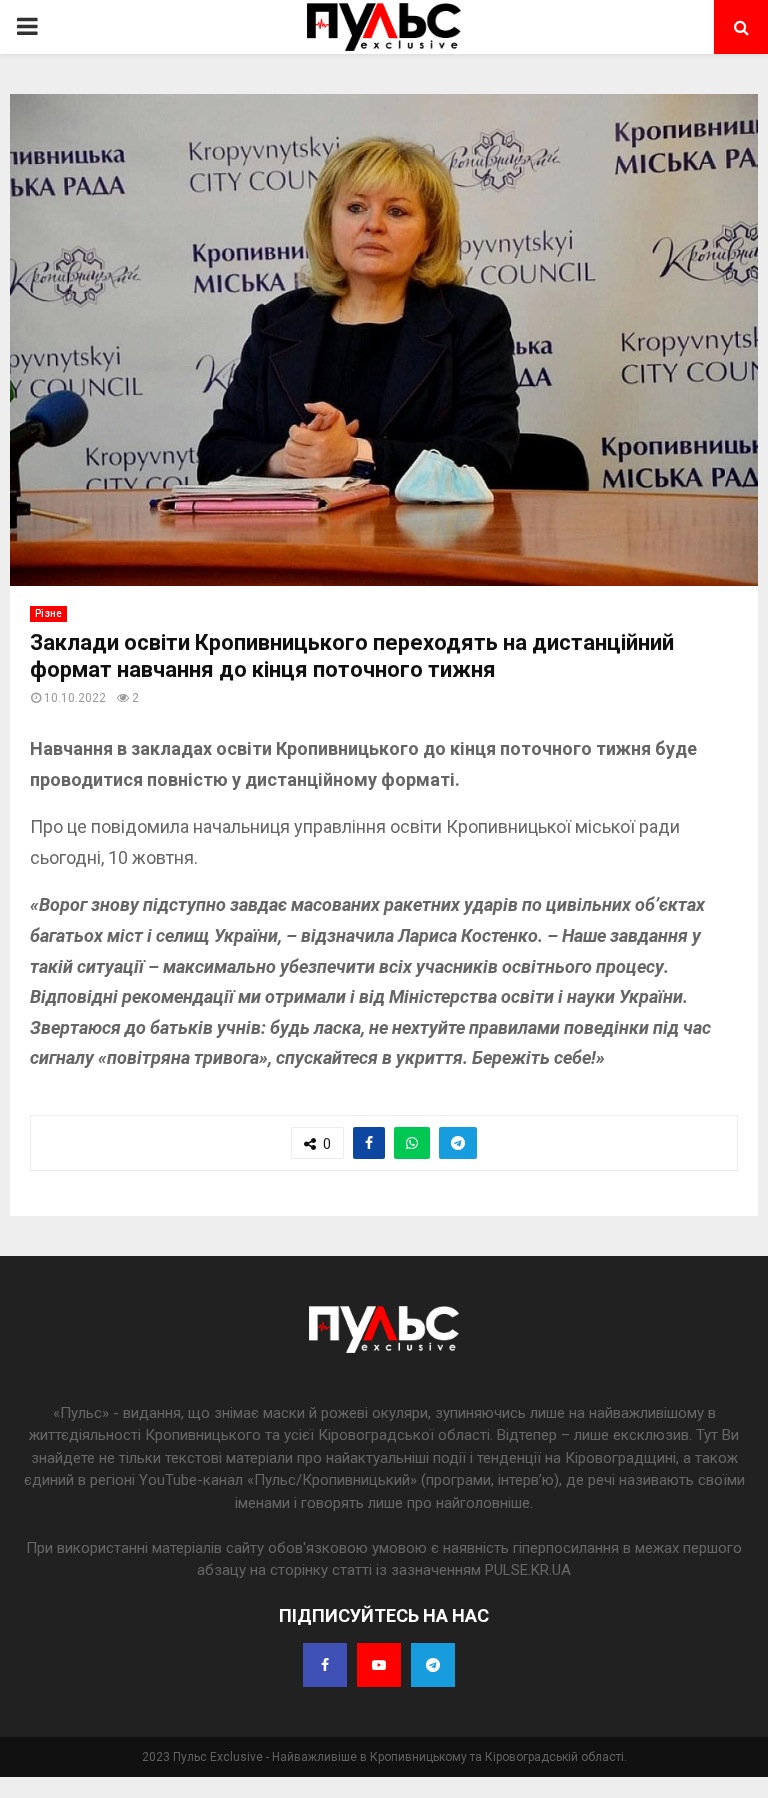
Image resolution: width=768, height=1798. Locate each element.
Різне (48, 613)
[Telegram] (433, 1665)
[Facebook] (325, 1665)
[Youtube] (379, 1665)
